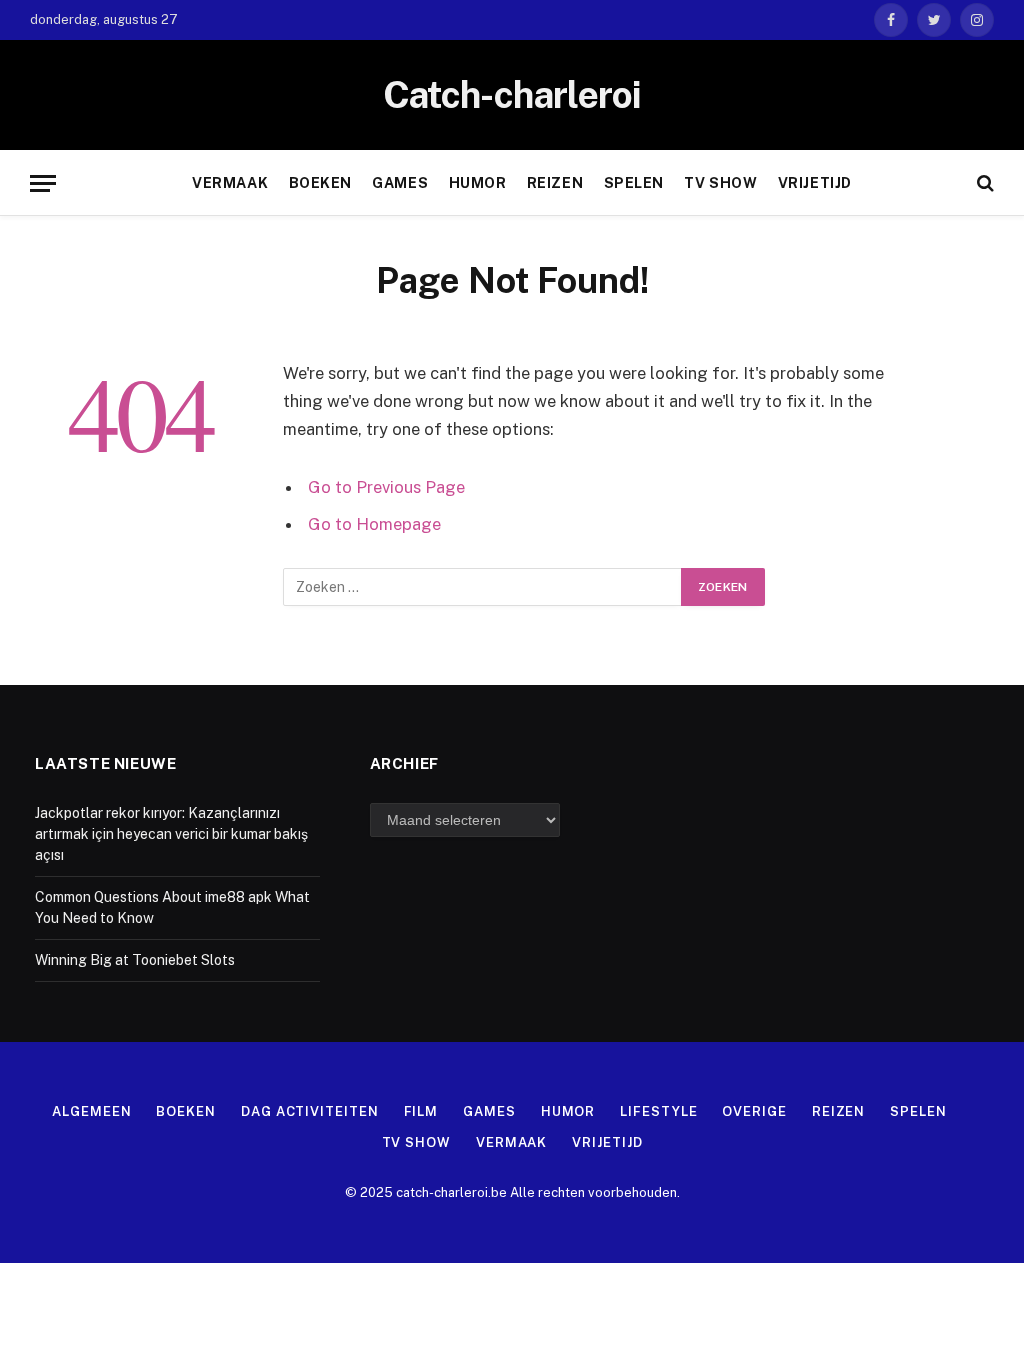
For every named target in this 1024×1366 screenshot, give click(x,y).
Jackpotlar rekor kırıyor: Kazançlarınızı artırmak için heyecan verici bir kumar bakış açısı (171, 834)
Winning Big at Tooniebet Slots (135, 960)
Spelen (634, 183)
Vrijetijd (815, 183)
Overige (754, 1111)
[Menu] (43, 183)
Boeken (320, 183)
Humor (478, 183)
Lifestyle (658, 1111)
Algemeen (91, 1111)
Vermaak (230, 183)
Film (421, 1111)
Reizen (555, 183)
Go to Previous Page (386, 487)
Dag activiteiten (310, 1111)
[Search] (983, 183)
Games (400, 183)
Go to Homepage (374, 524)
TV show (720, 183)
